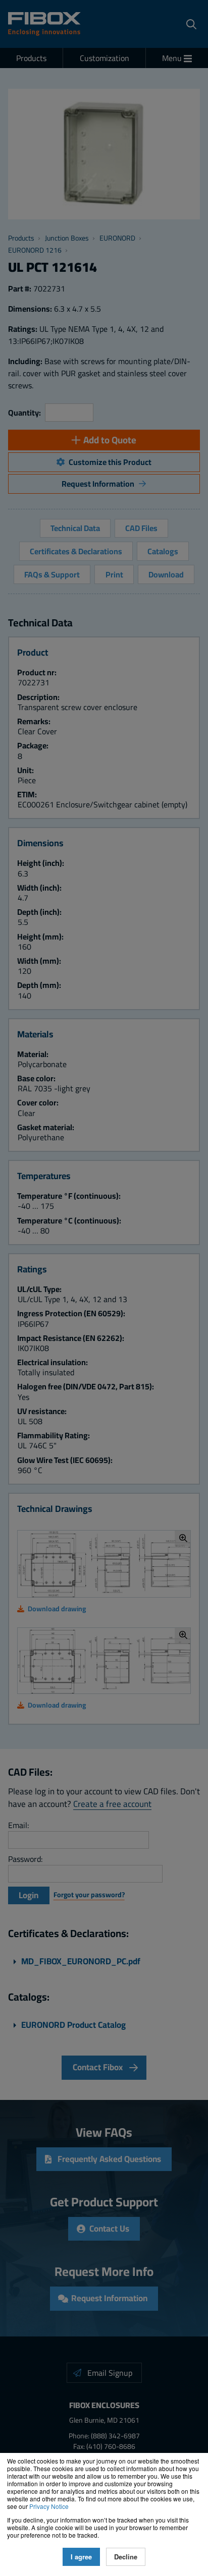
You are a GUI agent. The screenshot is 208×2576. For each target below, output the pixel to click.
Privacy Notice (49, 2506)
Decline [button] (126, 2557)
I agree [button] (81, 2557)
